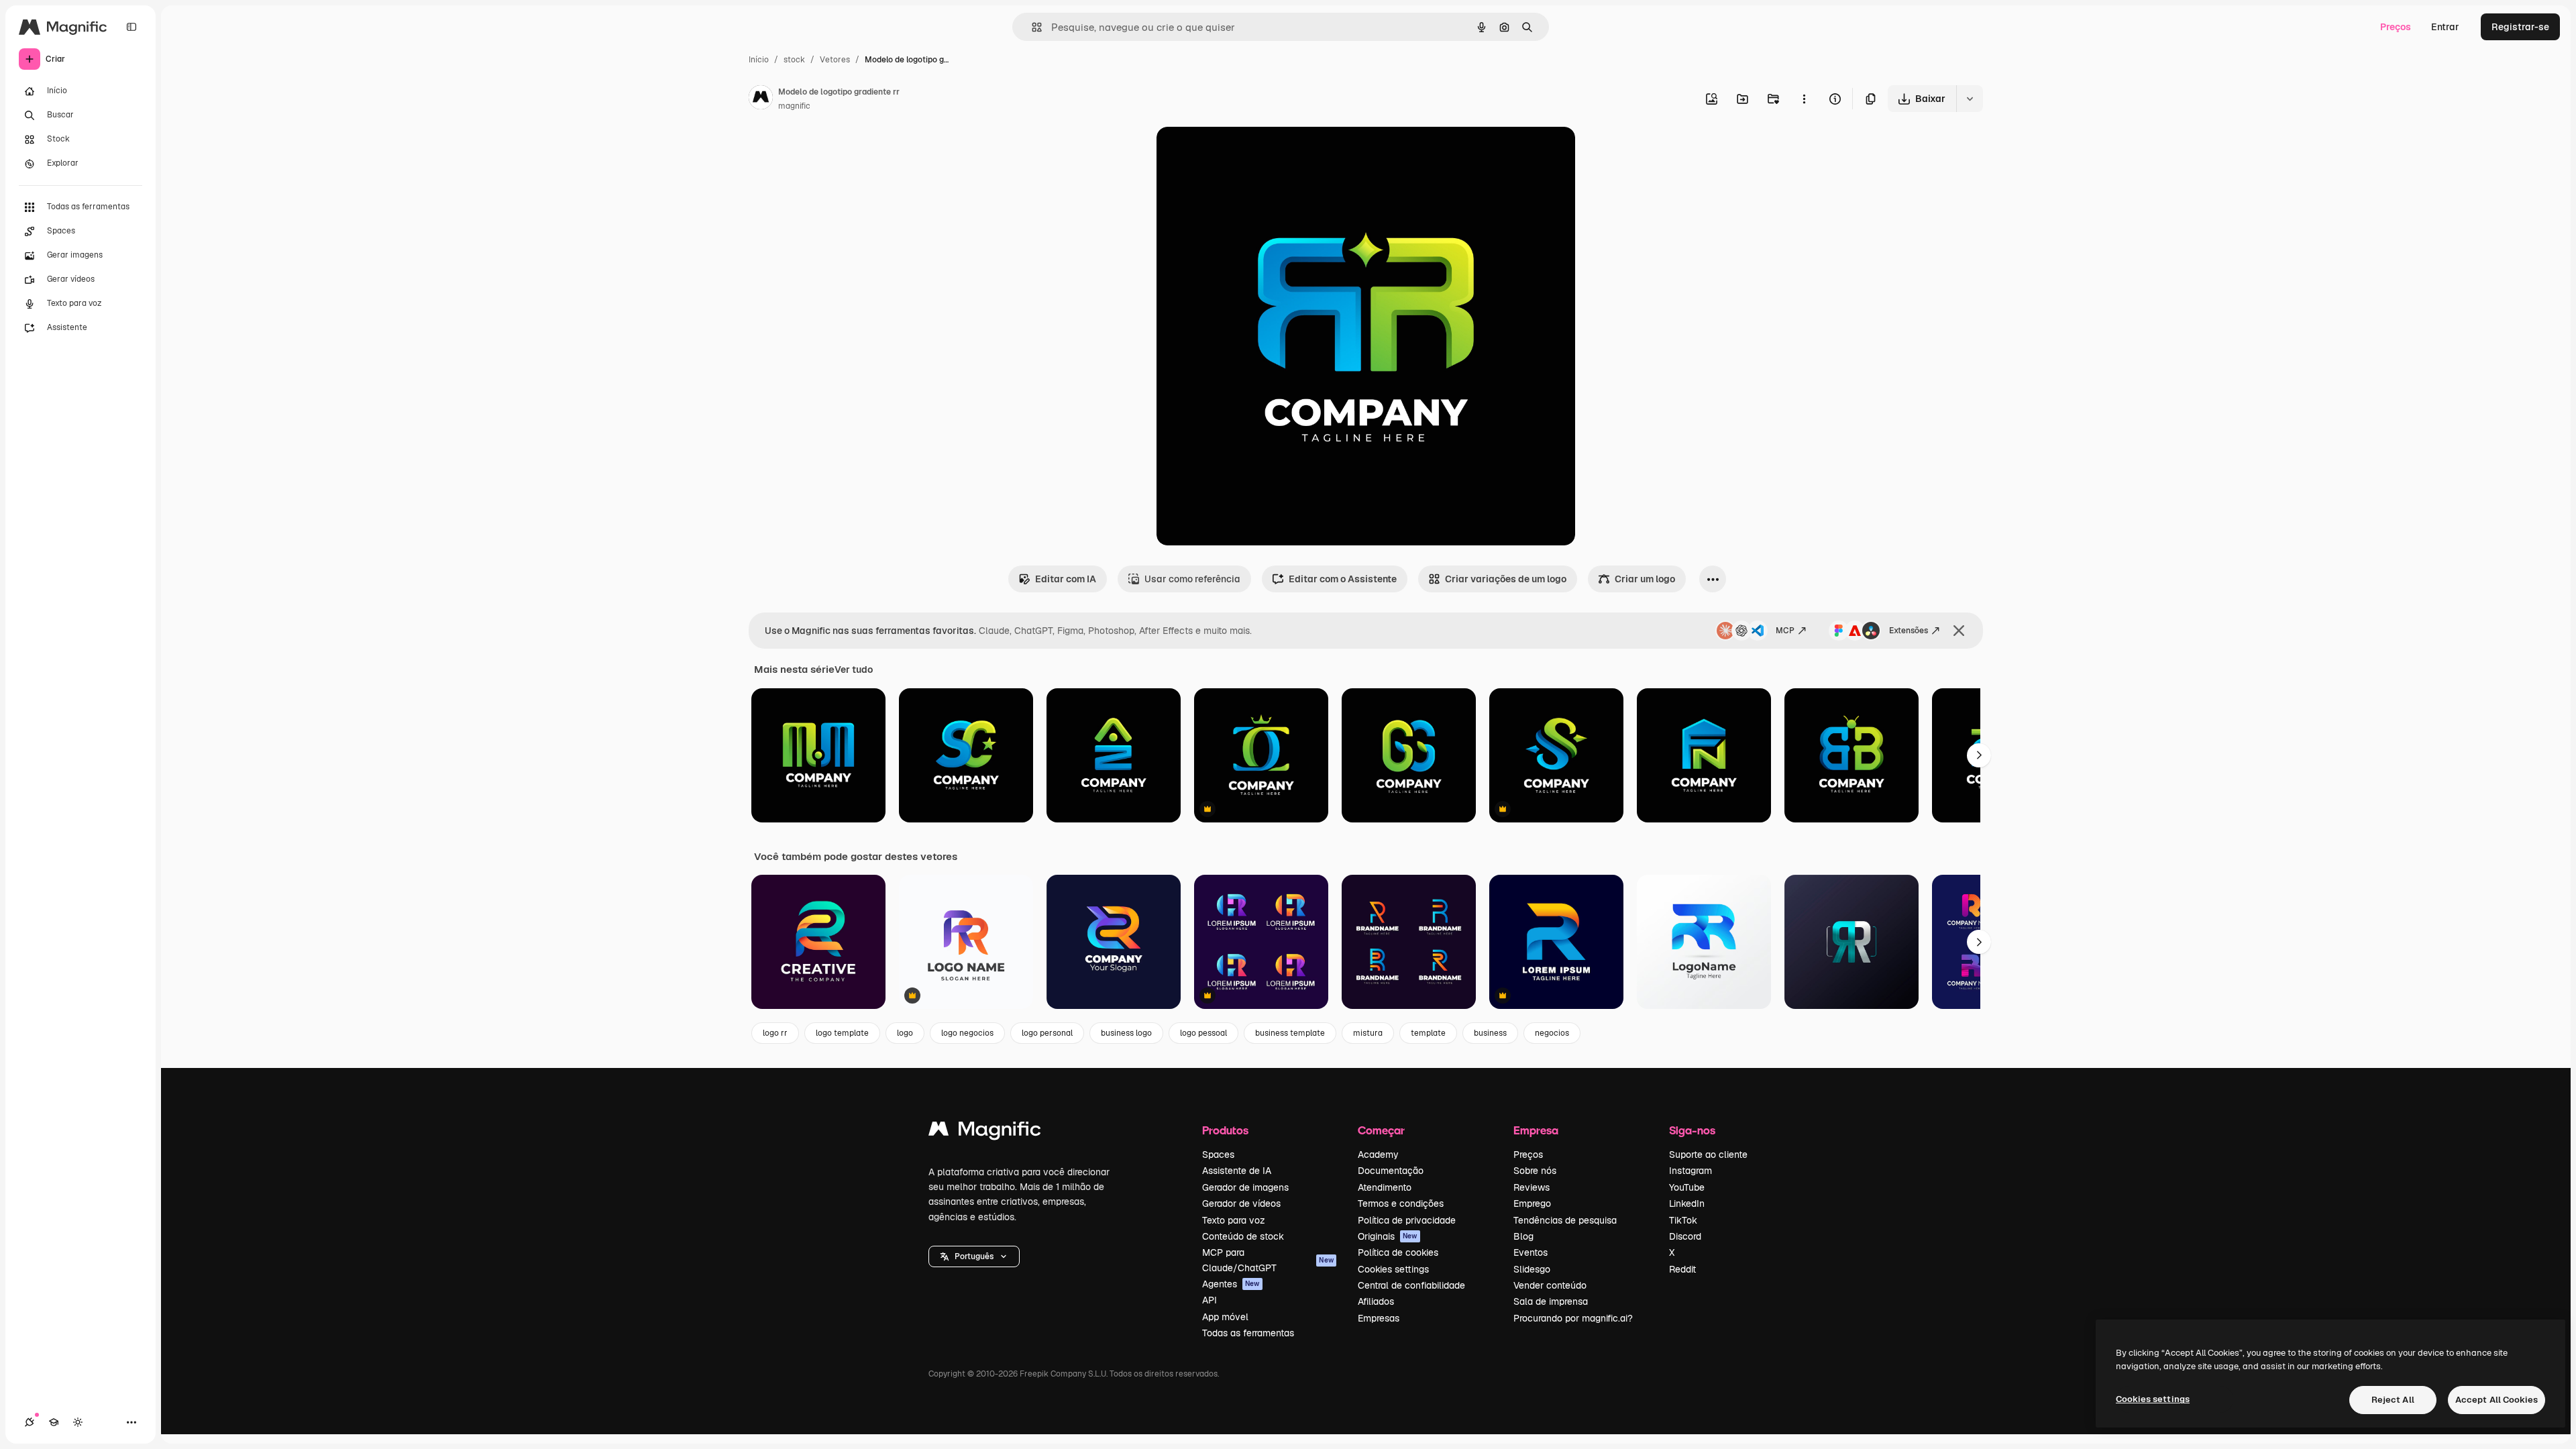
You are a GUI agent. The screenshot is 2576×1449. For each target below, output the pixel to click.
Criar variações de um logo (1506, 579)
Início (759, 60)
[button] (974, 1256)
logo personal (1047, 1033)
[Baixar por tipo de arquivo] (1970, 99)
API (1210, 1300)
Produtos (1225, 1130)
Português (974, 1256)
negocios (1552, 1033)
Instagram (1690, 1171)
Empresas (1379, 1318)
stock (794, 60)
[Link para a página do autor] (761, 99)
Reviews (1532, 1187)
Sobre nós (1535, 1171)
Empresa (1536, 1130)
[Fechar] (1959, 631)
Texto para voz (1234, 1220)
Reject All (2393, 1400)
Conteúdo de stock (1243, 1236)
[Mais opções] (1804, 99)
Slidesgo (1532, 1269)
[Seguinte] (1979, 755)
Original (1242, 153)
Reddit (1682, 1269)
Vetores (835, 60)
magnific (794, 106)
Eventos (1531, 1252)
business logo (1126, 1033)
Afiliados (1376, 1301)
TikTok (1683, 1220)
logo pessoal (1203, 1033)
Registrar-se (2520, 27)
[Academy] (54, 1422)
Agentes (1231, 1284)
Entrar (2445, 27)
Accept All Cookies (2497, 1400)
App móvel (1225, 1317)
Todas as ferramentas (1248, 1333)
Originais (1388, 1236)
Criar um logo (1645, 579)
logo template (842, 1033)
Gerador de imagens (1245, 1187)
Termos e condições (1401, 1203)
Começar (1381, 1130)
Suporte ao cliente (1708, 1155)
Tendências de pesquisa (1565, 1220)
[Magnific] (985, 1132)
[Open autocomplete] (1031, 27)
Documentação (1391, 1171)
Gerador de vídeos (1241, 1203)
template (1428, 1033)
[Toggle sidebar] (131, 27)
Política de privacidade (1407, 1220)
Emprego (1532, 1203)
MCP (1785, 631)
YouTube (1687, 1187)
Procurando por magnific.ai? (1573, 1318)
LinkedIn (1687, 1203)
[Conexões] (30, 1422)
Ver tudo (854, 669)
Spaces (1218, 1155)
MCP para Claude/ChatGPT (1268, 1260)
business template (1290, 1033)
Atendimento (1385, 1187)
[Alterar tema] (78, 1422)
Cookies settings (1393, 1269)
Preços (2396, 27)
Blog (1523, 1236)
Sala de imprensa (1551, 1301)
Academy (1378, 1155)
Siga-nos (1692, 1130)
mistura (1368, 1033)
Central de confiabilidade (1411, 1285)
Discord (1685, 1236)
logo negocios (967, 1033)
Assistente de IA (1237, 1171)
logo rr (775, 1033)
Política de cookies (1398, 1252)
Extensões (1909, 631)
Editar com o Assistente (1343, 579)
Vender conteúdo (1550, 1285)
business (1490, 1033)
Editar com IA (1066, 579)
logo (905, 1033)
